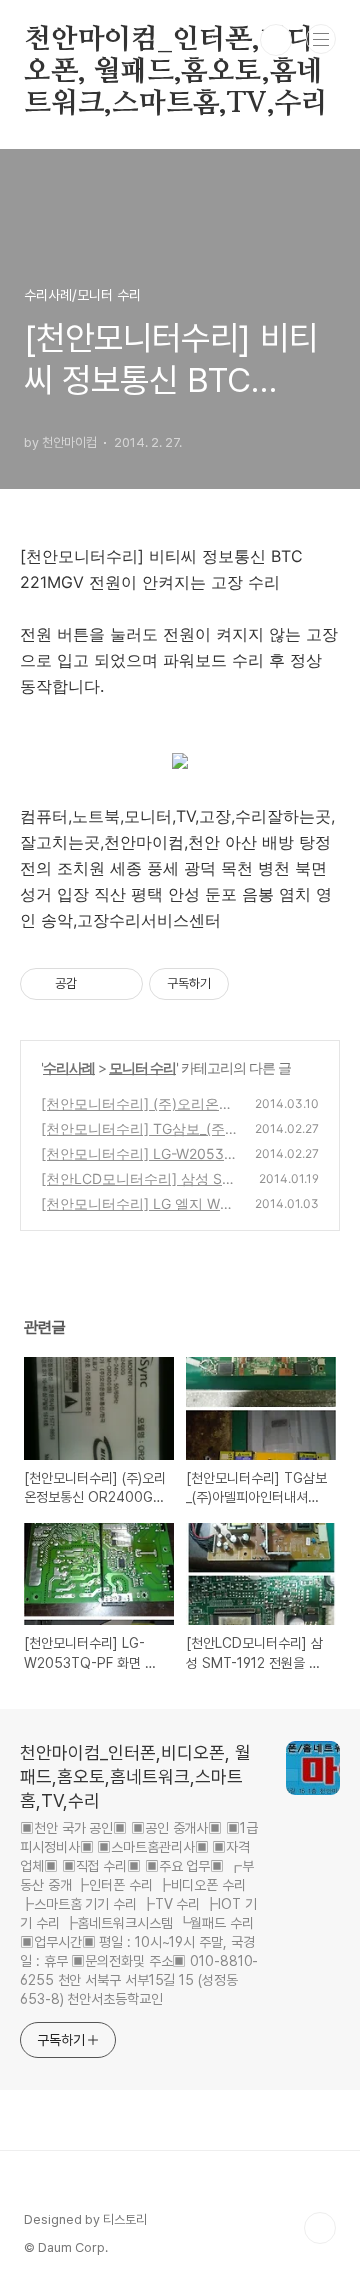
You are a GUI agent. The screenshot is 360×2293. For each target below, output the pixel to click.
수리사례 (69, 1067)
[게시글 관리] (120, 984)
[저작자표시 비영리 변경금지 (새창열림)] (256, 984)
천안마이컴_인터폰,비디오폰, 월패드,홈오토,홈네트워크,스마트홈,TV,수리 (176, 41)
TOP (320, 2228)
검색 (276, 40)
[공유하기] (95, 984)
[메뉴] (321, 39)
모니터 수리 (142, 1067)
